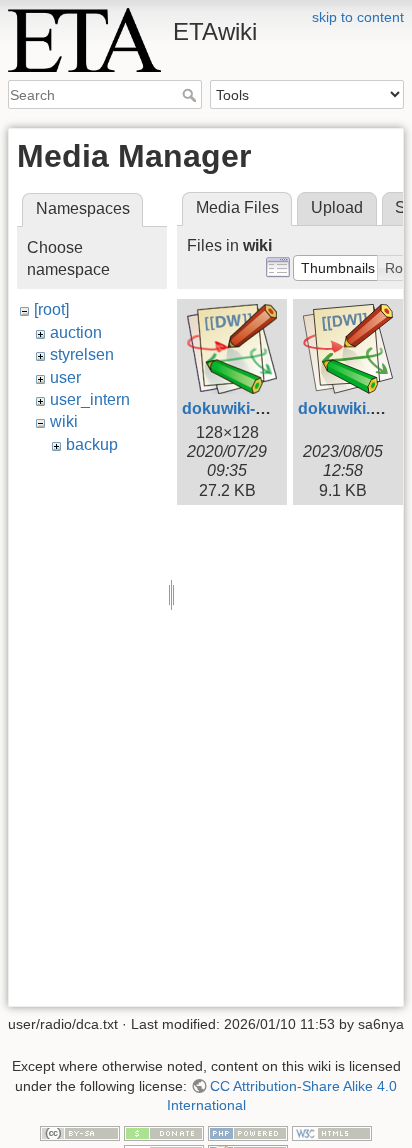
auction (76, 332)
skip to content (358, 17)
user (65, 377)
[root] (51, 309)
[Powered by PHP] (248, 1132)
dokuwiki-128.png (249, 408)
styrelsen (82, 354)
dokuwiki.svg (348, 408)
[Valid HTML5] (332, 1132)
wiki (64, 421)
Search (191, 95)
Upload (337, 207)
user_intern (90, 399)
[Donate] (164, 1132)
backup (92, 444)
